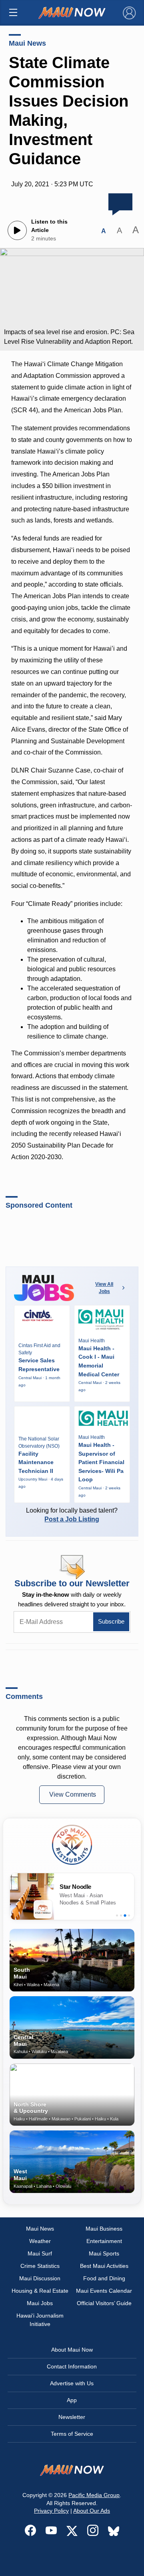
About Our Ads (92, 2511)
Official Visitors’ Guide (104, 2303)
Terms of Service (72, 2434)
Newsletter (72, 2417)
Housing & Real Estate (40, 2291)
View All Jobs (104, 1288)
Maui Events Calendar (104, 2291)
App (72, 2400)
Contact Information (72, 2366)
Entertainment (104, 2241)
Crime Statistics (40, 2266)
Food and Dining (104, 2278)
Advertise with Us (72, 2383)
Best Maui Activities (104, 2266)
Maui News (27, 43)
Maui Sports (104, 2253)
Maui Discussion (40, 2278)
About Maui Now (72, 2350)
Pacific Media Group (94, 2495)
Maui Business (104, 2229)
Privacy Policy (51, 2511)
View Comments (73, 1794)
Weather (40, 2241)
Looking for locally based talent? (72, 1515)
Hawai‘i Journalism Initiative (40, 2320)
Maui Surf (40, 2253)
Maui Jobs (40, 2303)
